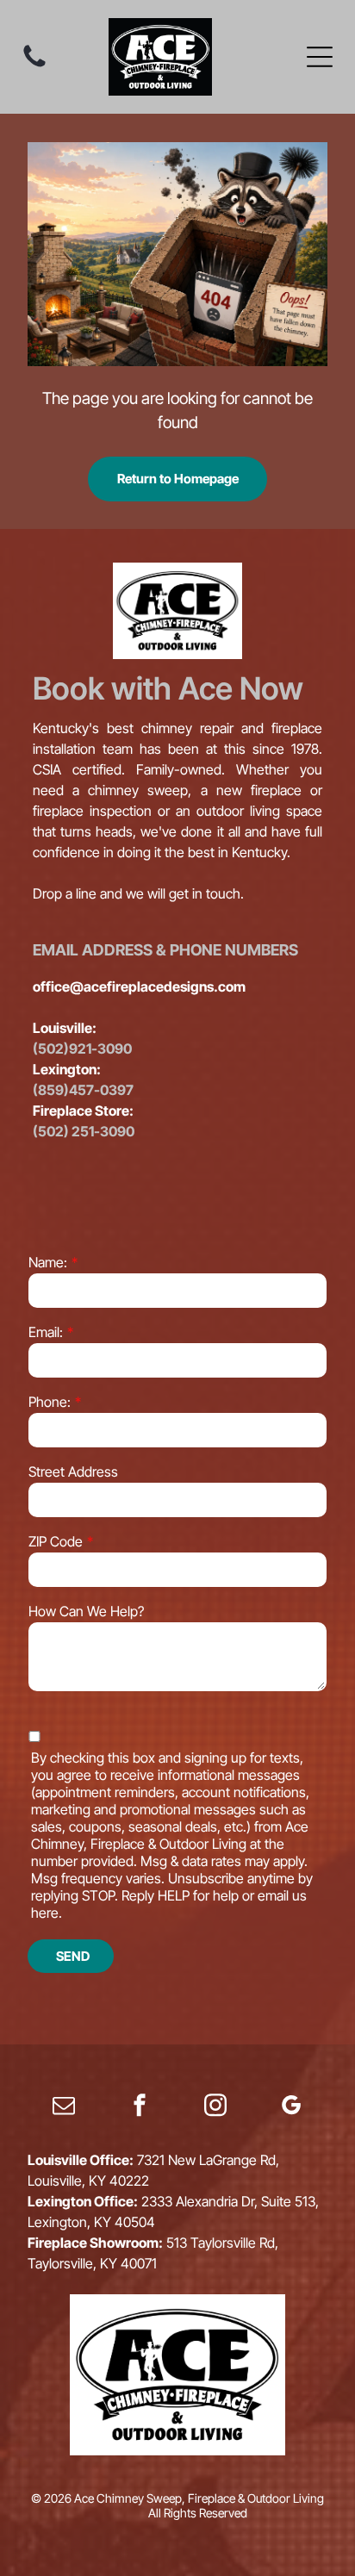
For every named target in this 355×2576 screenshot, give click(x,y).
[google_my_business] (291, 2108)
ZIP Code (56, 1541)
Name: (48, 1262)
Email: (46, 1332)
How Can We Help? (86, 1611)
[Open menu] (320, 57)
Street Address (73, 1472)
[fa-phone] (34, 65)
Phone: (50, 1402)
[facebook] (140, 2108)
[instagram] (215, 2108)
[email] (64, 2108)
